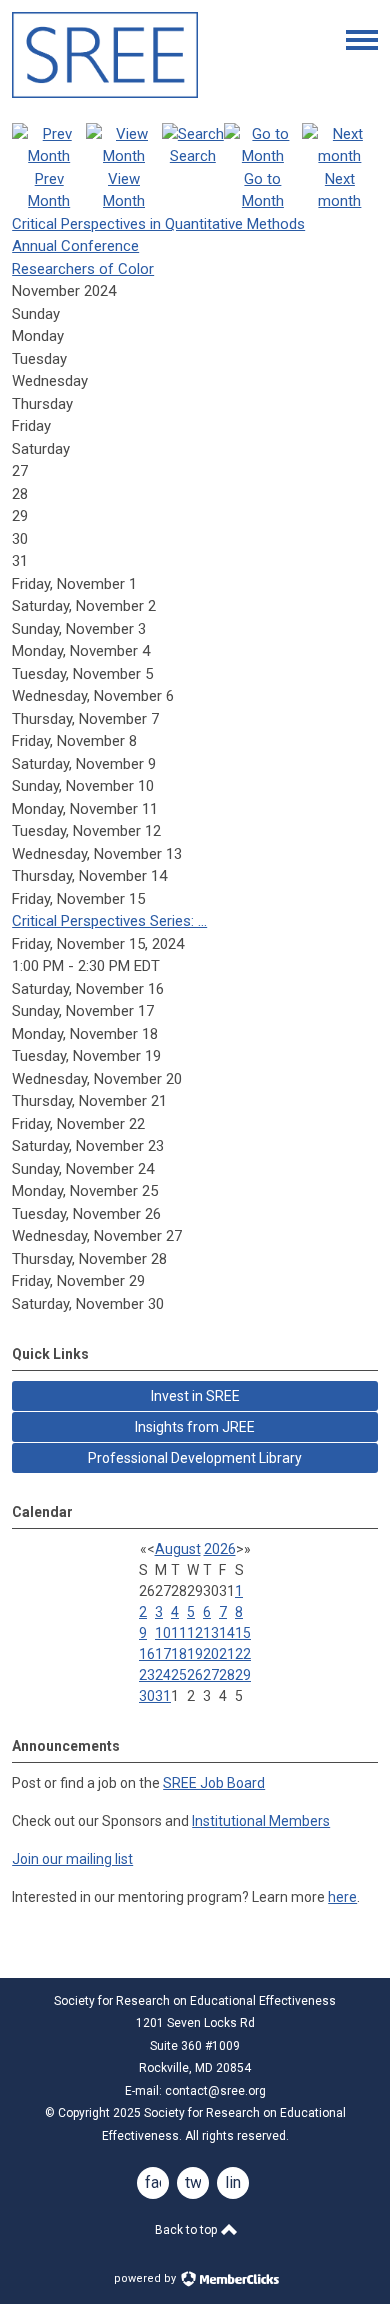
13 (211, 1633)
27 (211, 1675)
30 (147, 1696)
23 (147, 1675)
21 (227, 1654)
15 (243, 1633)
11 (179, 1633)
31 (163, 1696)
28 (227, 1675)
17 (163, 1654)
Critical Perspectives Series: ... (109, 921)
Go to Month (263, 190)
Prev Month (49, 190)
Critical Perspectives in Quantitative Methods (158, 224)
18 (179, 1654)
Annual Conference (75, 246)
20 (211, 1654)
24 (163, 1675)
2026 (220, 1549)
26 (195, 1675)
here (342, 1897)
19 (195, 1654)
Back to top (187, 2230)
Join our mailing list (72, 1859)
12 (195, 1633)
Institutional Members (261, 1821)
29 (243, 1675)
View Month (124, 190)
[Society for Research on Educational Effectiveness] (105, 93)
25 (179, 1675)
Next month (339, 190)
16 (147, 1654)
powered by (146, 2278)
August (178, 1549)
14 (227, 1633)
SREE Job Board (214, 1783)
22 (243, 1654)
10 (163, 1633)
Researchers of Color (83, 269)
